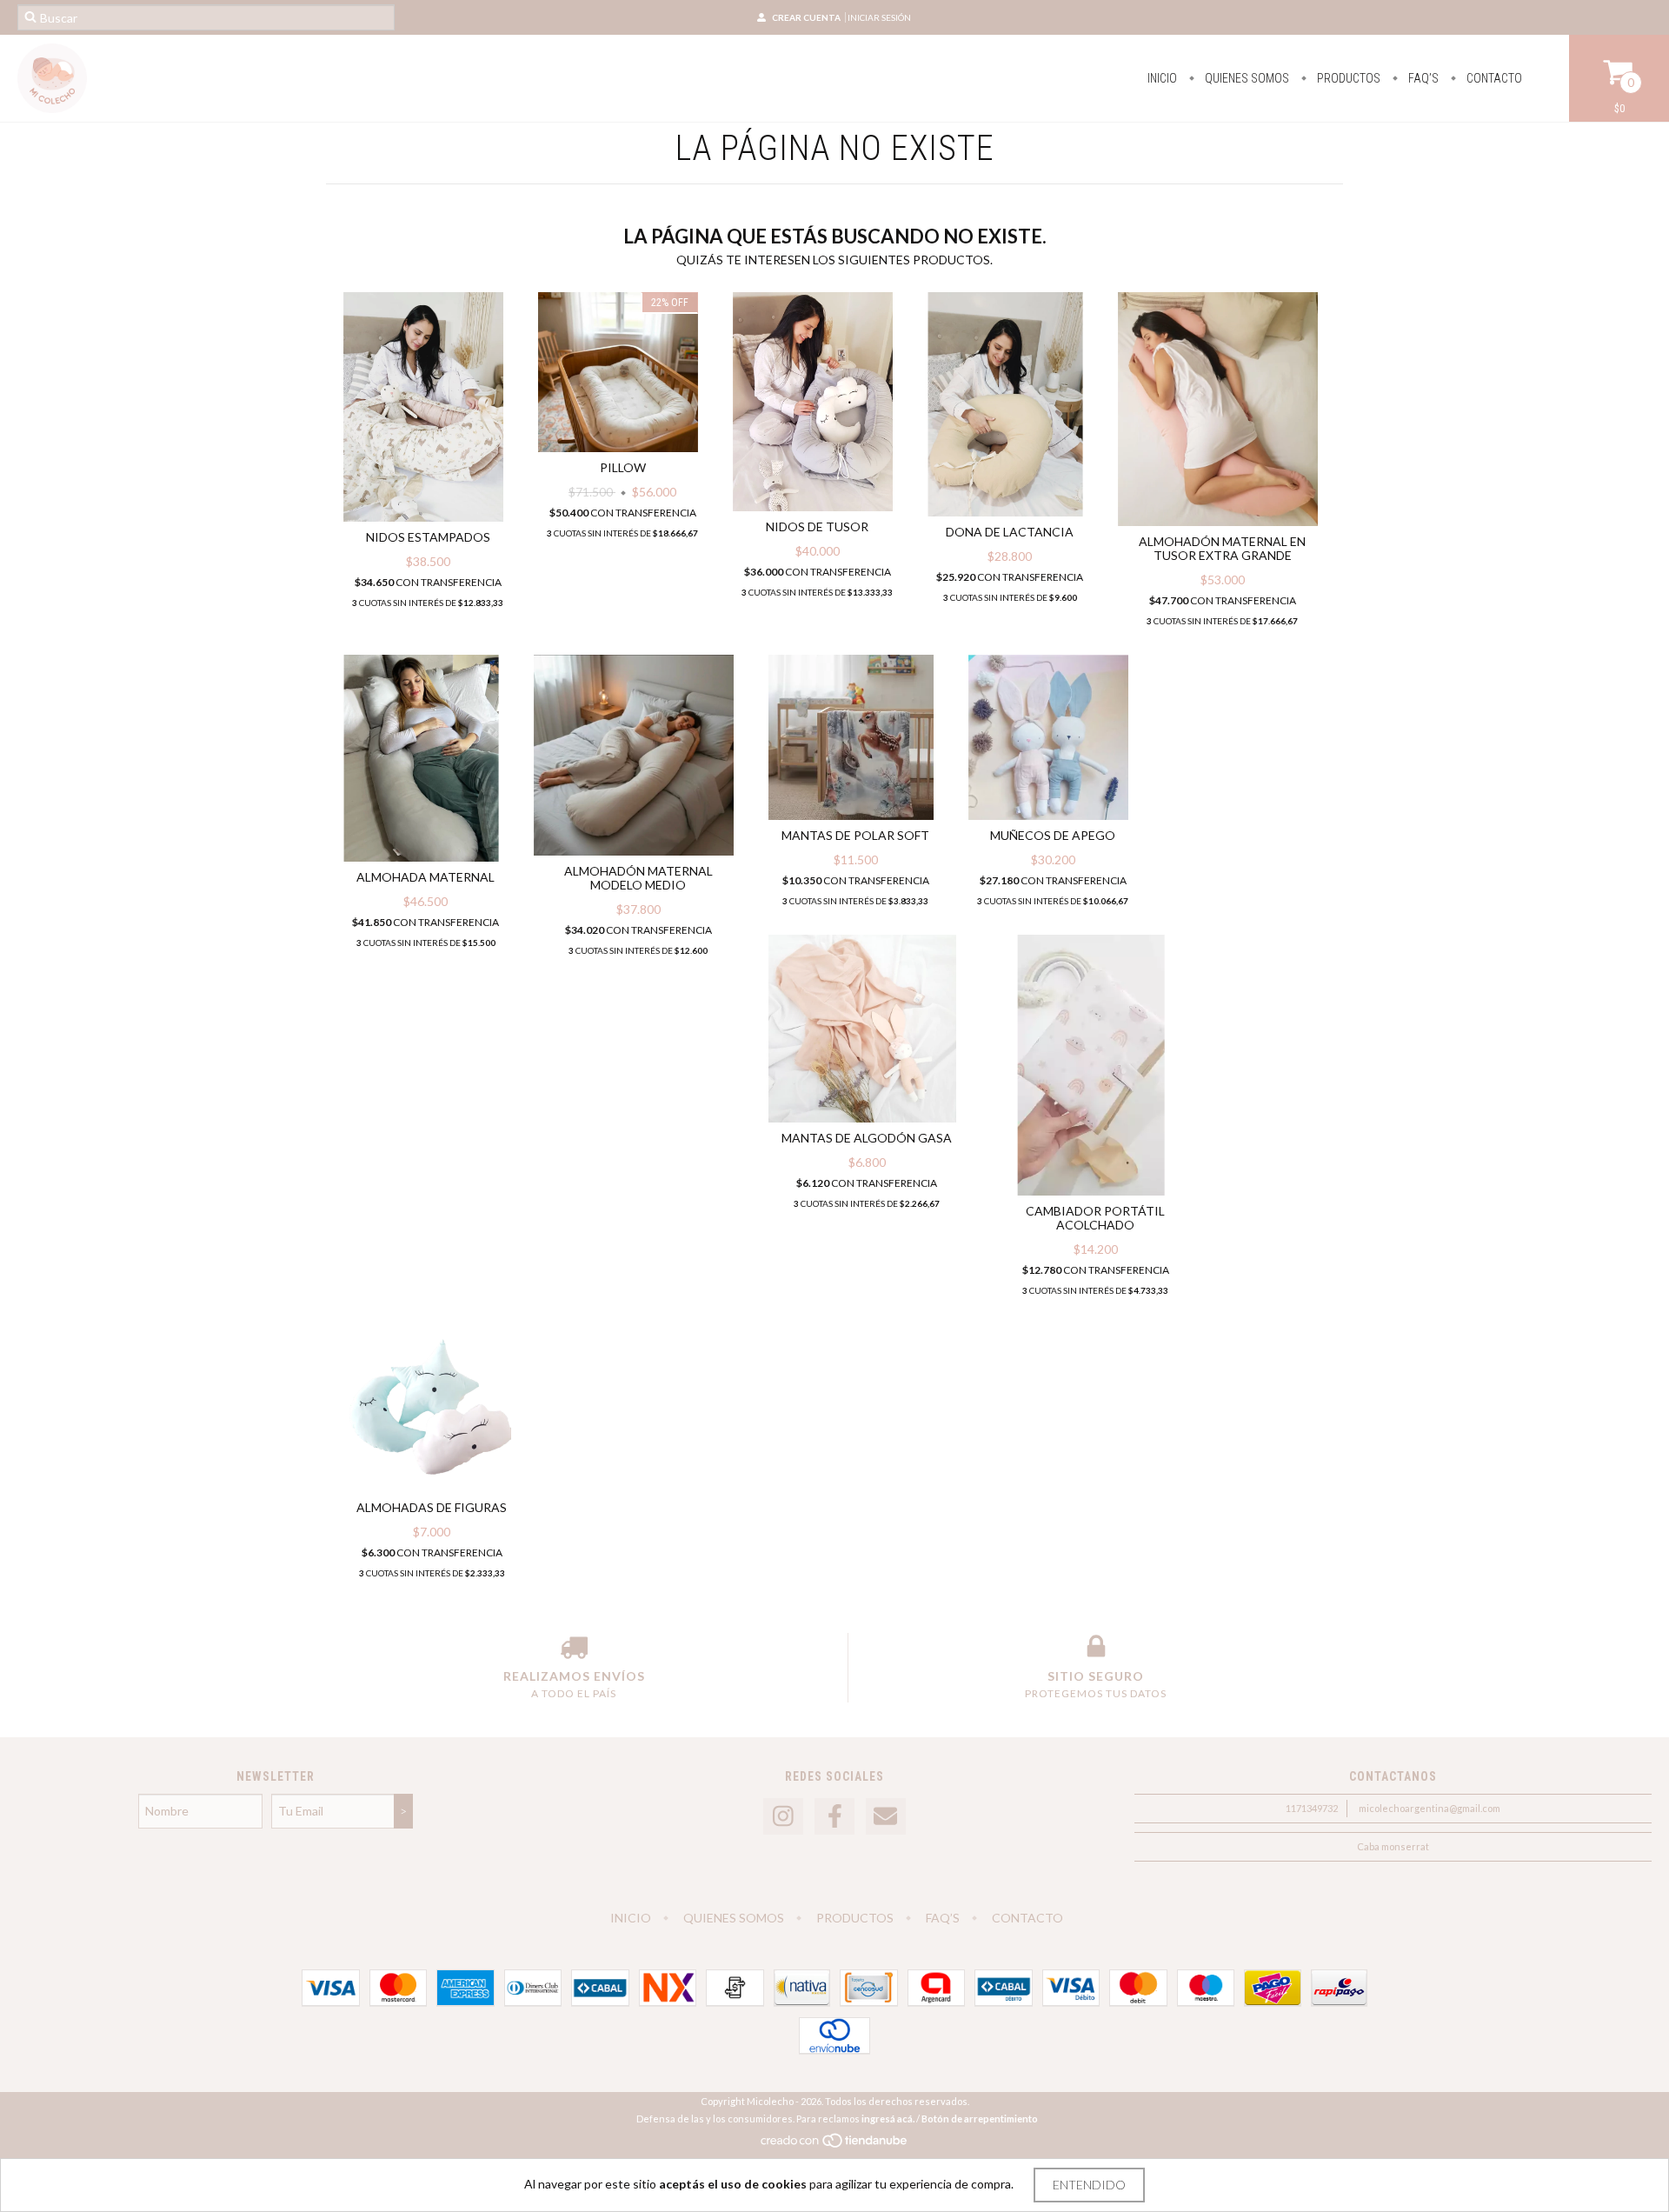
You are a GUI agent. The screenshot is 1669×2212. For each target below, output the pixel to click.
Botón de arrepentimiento (980, 2119)
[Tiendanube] (835, 2145)
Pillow (623, 467)
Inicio (1162, 78)
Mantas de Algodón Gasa (867, 1138)
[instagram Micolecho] (783, 1817)
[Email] (886, 1817)
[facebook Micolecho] (834, 1817)
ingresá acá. (888, 2119)
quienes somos (1246, 78)
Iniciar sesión (879, 17)
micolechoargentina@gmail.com (1430, 1808)
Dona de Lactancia (1010, 532)
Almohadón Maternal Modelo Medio (638, 878)
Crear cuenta (806, 17)
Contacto (1493, 78)
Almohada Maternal (426, 877)
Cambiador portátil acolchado (1095, 1218)
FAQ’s (1422, 78)
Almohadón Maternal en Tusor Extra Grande (1222, 548)
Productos (1347, 78)
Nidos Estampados (428, 537)
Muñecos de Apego (1053, 835)
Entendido (1089, 2185)
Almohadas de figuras (432, 1507)
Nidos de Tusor (817, 526)
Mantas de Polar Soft (855, 835)
